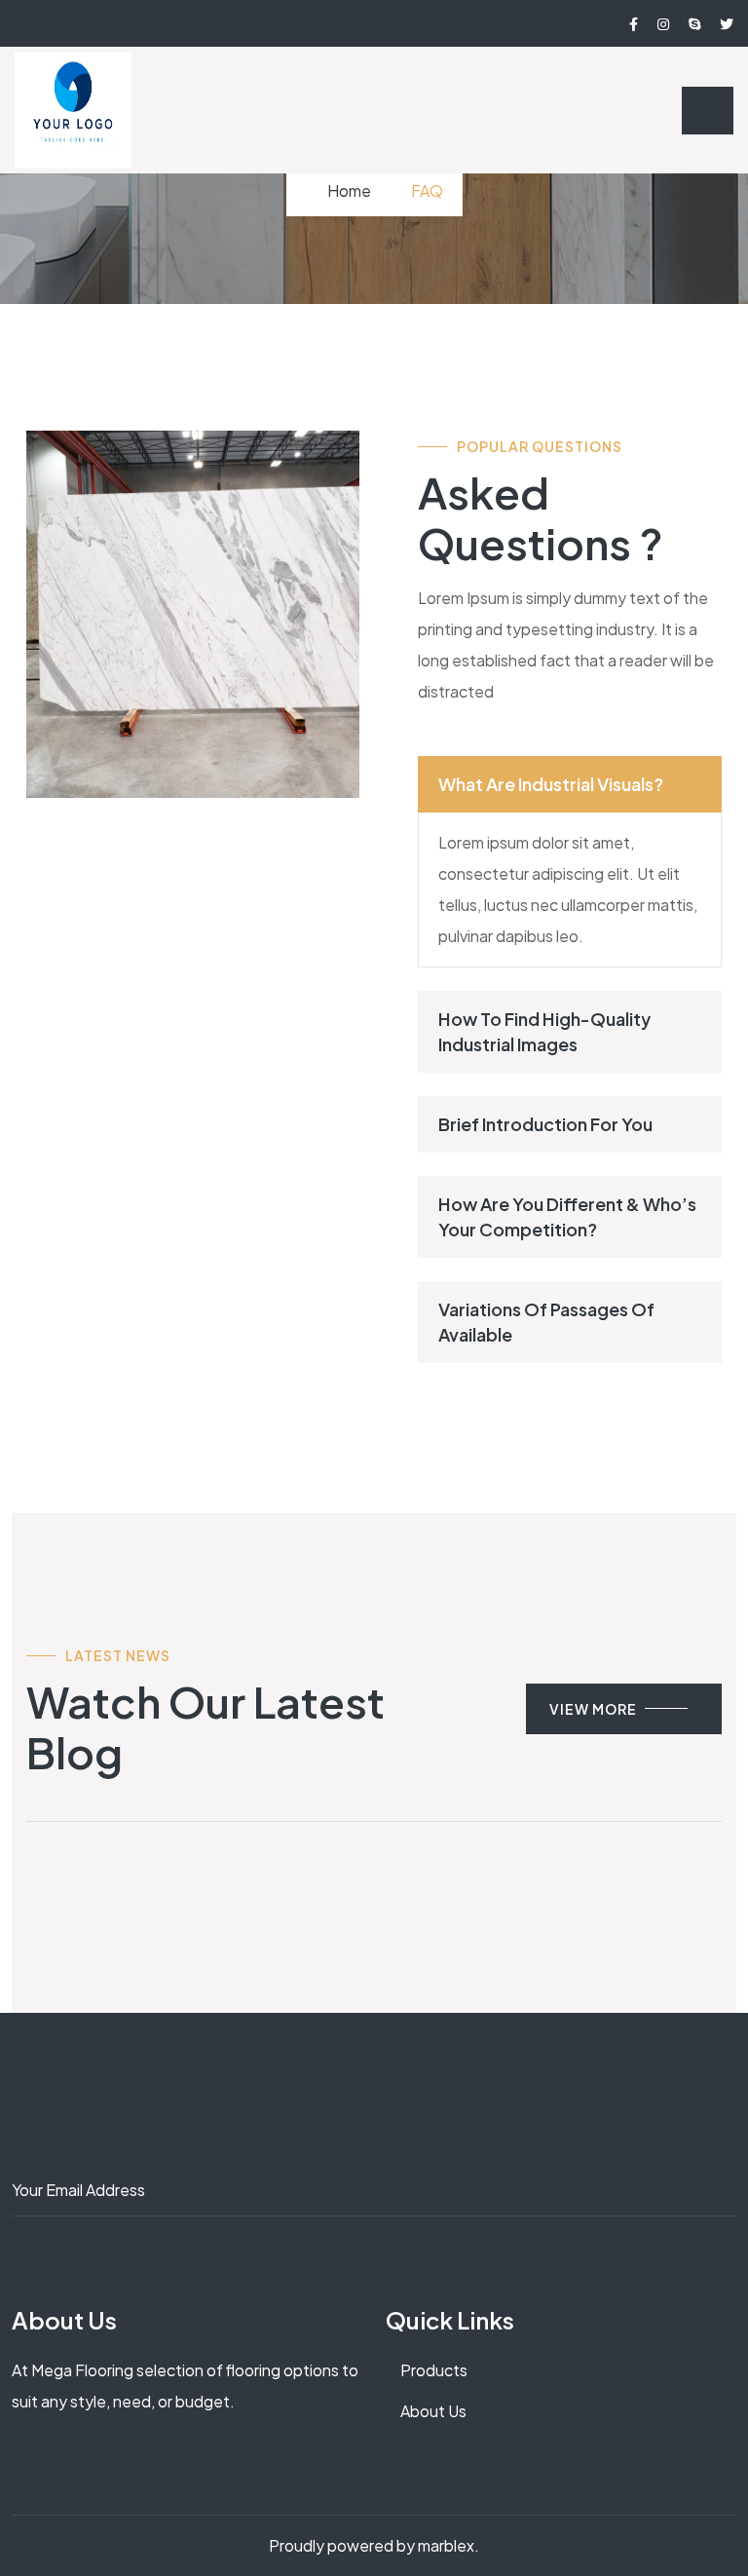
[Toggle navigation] (708, 111)
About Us (433, 2411)
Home (349, 190)
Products (434, 2370)
